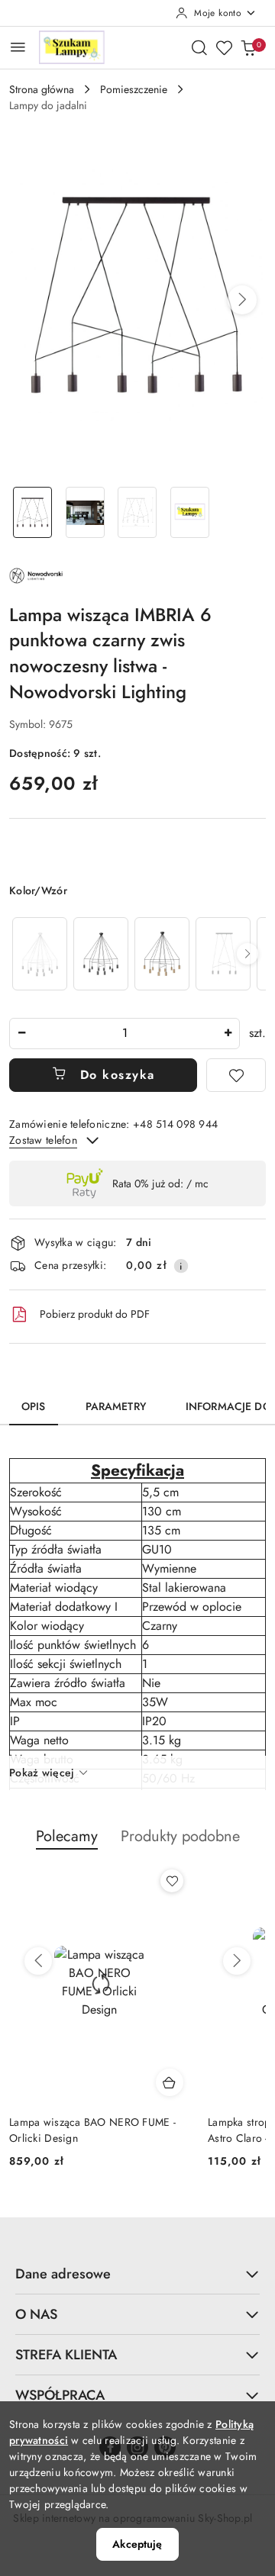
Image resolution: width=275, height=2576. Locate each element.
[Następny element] (247, 954)
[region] (137, 953)
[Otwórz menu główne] (18, 47)
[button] (242, 300)
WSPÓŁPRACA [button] (60, 2395)
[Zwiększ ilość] (228, 1034)
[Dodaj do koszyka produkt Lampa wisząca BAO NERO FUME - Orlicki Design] (170, 2082)
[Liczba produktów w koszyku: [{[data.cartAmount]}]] (248, 47)
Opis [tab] (34, 1406)
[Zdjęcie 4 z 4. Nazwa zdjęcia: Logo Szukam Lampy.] (190, 512)
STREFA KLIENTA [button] (66, 2355)
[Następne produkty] (237, 1961)
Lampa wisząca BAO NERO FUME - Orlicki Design (92, 2130)
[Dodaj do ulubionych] (236, 1075)
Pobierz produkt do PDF (95, 1314)
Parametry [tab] (116, 1406)
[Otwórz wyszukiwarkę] (199, 47)
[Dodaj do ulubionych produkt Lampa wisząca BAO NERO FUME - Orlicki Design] (172, 1881)
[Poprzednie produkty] (38, 1961)
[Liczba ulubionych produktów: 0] (224, 47)
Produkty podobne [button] (180, 1836)
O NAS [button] (36, 2314)
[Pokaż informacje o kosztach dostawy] (181, 1266)
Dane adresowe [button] (63, 2274)
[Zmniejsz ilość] (21, 1034)
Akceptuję (137, 2544)
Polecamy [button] (67, 1836)
